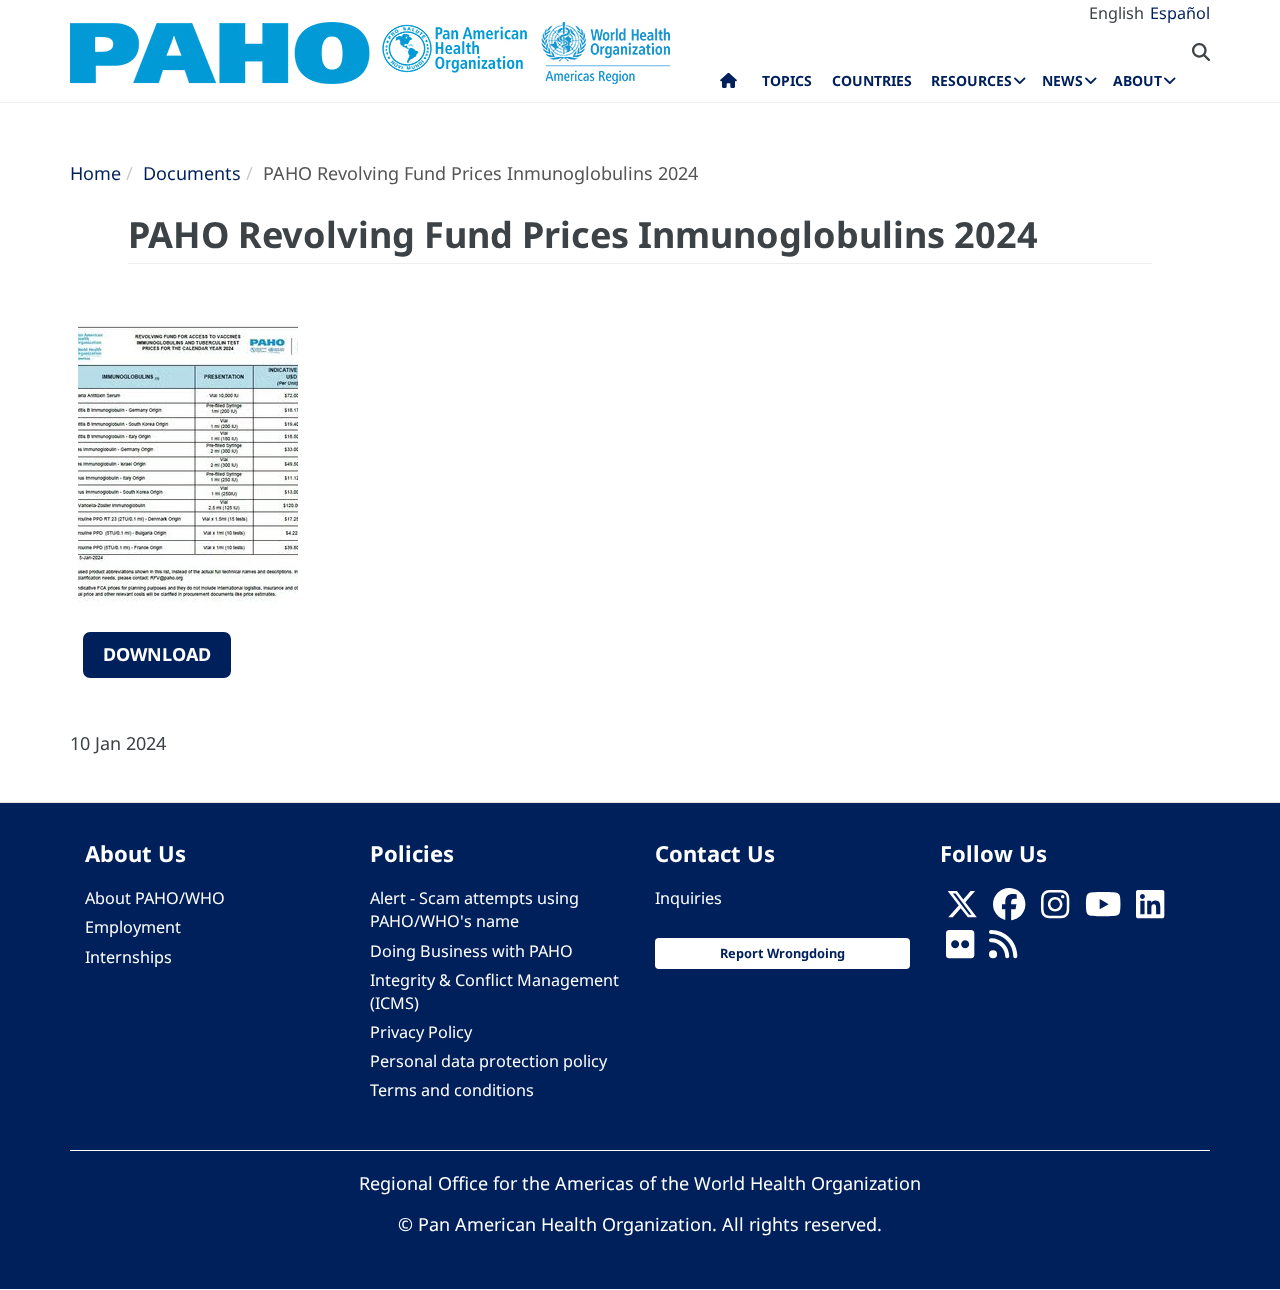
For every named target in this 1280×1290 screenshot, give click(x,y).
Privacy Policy (421, 1032)
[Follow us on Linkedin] (1150, 910)
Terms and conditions (452, 1090)
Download (157, 654)
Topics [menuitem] (787, 80)
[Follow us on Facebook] (1009, 910)
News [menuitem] (1062, 80)
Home (95, 173)
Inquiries (688, 898)
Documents (192, 173)
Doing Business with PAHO (471, 951)
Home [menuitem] (728, 85)
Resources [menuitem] (971, 80)
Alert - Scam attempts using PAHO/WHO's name (474, 909)
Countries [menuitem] (872, 80)
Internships (128, 957)
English (1116, 13)
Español (1180, 13)
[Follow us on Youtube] (1103, 910)
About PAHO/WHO (155, 898)
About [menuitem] (1137, 80)
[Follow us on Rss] (1003, 951)
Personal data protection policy (488, 1061)
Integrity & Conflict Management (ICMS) (494, 991)
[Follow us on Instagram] (1055, 910)
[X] (962, 910)
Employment (133, 927)
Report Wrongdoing (782, 953)
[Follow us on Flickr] (960, 951)
